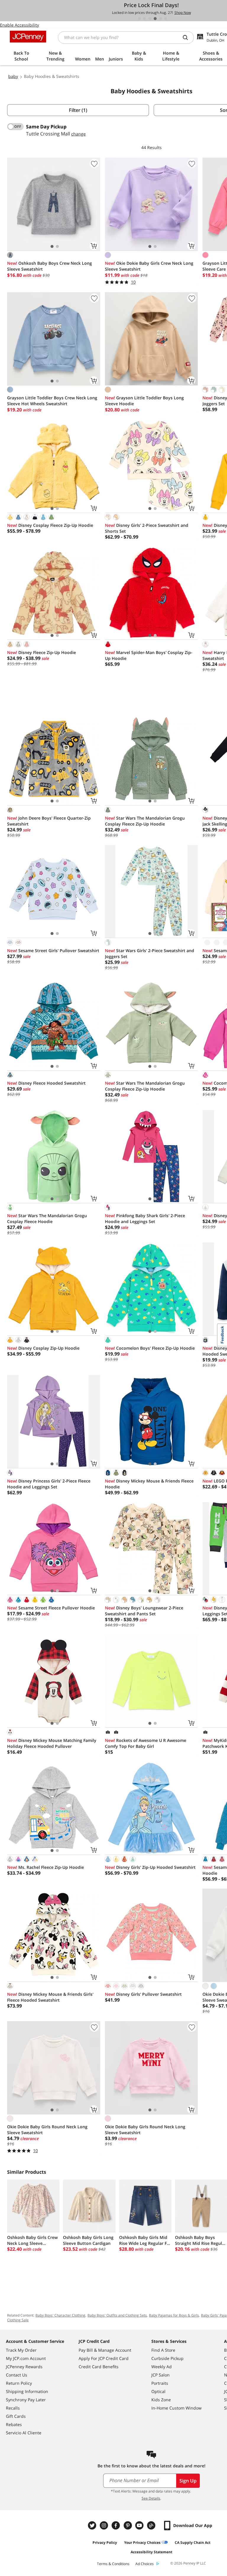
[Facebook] (116, 2525)
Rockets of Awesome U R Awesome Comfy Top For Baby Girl (146, 1743)
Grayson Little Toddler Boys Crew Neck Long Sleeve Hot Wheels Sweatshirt (52, 401)
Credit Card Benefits (99, 2367)
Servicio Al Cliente (24, 2433)
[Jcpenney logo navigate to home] (28, 37)
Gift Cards (16, 2416)
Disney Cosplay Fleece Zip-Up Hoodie (50, 525)
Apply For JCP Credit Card (104, 2358)
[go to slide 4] (155, 19)
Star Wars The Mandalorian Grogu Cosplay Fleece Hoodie (47, 1218)
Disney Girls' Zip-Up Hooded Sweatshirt (150, 1867)
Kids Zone (161, 2400)
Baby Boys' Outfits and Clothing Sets (117, 2315)
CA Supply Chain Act (193, 2543)
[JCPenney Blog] (152, 2525)
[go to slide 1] (139, 19)
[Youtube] (140, 2525)
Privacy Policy (105, 2543)
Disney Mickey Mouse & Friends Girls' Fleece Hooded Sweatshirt (50, 1997)
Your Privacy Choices (142, 2543)
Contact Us (17, 2375)
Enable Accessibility (20, 25)
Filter (78, 110)
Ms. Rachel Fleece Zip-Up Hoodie (46, 1867)
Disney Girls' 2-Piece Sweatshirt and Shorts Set (147, 528)
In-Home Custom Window (176, 2408)
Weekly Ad (162, 2367)
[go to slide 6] (166, 19)
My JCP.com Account (26, 2358)
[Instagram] (105, 2525)
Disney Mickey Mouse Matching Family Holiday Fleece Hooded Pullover (52, 1743)
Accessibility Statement (151, 2552)
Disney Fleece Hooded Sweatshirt (46, 1083)
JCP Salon (160, 2375)
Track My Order (21, 2350)
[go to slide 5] (160, 19)
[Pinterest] (128, 2525)
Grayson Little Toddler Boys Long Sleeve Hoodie (144, 401)
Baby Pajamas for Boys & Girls (174, 2315)
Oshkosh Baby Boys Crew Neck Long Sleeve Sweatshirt (50, 266)
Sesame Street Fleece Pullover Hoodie (51, 1608)
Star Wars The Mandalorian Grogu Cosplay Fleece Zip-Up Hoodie (145, 821)
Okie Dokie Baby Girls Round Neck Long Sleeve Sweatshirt (47, 2130)
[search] (188, 37)
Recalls (13, 2408)
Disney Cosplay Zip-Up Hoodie (43, 1348)
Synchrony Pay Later (26, 2400)
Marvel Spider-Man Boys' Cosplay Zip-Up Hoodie (149, 655)
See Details (151, 2498)
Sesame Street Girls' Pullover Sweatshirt (53, 951)
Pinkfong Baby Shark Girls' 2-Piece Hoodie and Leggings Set (145, 1218)
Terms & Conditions (113, 2564)
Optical (158, 2391)
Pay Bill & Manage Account (105, 2350)
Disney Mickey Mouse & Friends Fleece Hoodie (149, 1484)
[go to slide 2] (145, 19)
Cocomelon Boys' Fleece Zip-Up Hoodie (150, 1348)
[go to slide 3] (150, 19)
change (78, 134)
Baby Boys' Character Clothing (60, 2315)
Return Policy (19, 2383)
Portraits (160, 2383)
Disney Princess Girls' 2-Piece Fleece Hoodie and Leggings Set (49, 1484)
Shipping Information (27, 2391)
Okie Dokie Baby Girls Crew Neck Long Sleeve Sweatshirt (149, 266)
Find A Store (163, 2350)
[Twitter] (93, 2525)
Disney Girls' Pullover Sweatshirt (143, 1994)
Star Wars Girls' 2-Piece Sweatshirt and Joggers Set (150, 953)
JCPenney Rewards (24, 2367)
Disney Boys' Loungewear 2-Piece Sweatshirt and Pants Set (144, 1611)
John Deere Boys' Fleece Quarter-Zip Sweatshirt (49, 821)
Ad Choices (145, 2564)
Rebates (14, 2424)
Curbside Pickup (167, 2358)
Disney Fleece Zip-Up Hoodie (42, 652)
